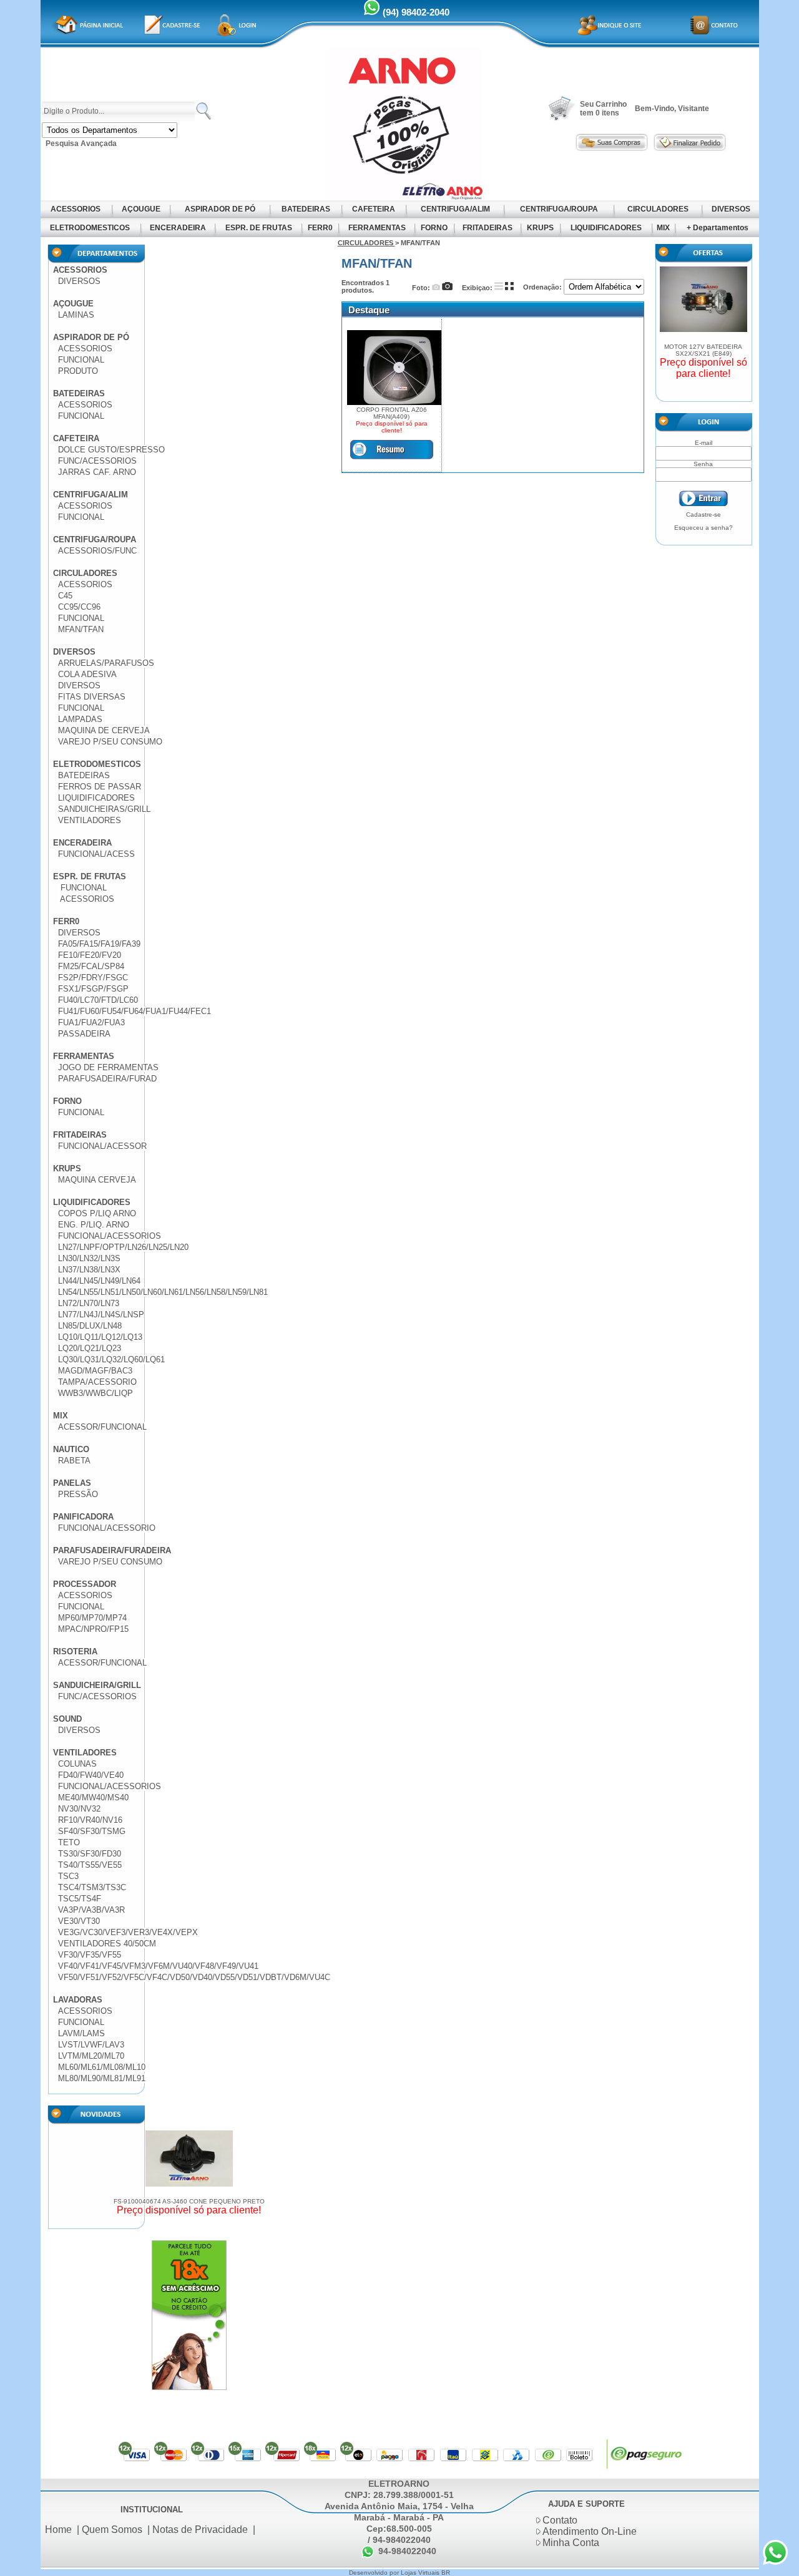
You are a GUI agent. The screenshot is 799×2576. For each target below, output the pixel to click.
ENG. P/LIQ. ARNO (94, 1225)
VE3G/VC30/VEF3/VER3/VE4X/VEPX (128, 1932)
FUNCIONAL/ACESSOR (102, 1146)
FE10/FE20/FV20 (90, 955)
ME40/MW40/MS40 (93, 1798)
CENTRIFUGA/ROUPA (559, 209)
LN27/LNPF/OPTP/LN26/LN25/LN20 (123, 1247)
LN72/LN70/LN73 (89, 1303)
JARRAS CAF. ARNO (97, 472)
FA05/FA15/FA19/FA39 (99, 944)
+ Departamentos (718, 228)
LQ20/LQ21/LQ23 (90, 1348)
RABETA (74, 1461)
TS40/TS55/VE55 (90, 1865)
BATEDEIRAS (306, 209)
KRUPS (540, 228)
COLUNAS (77, 1764)
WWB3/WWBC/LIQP (96, 1393)
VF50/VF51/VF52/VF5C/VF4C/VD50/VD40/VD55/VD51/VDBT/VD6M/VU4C (194, 1977)
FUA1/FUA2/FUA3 (91, 1022)
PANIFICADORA (83, 1517)
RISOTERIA (75, 1651)
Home (58, 2530)
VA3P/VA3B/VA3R (91, 1910)
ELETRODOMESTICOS (90, 228)
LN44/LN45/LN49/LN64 (99, 1281)
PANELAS (72, 1483)
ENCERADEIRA (178, 228)
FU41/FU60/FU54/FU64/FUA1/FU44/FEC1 (135, 1011)
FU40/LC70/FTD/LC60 (98, 1000)
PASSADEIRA (84, 1034)
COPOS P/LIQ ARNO (97, 1213)
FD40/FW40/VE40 (91, 1775)
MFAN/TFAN (81, 629)
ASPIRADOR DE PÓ (220, 209)
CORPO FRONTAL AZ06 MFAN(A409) (392, 413)
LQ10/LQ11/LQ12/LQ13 (100, 1337)
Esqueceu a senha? (703, 528)
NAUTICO (71, 1449)
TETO (69, 1842)
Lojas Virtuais (421, 2573)
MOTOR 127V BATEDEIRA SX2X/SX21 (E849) (703, 350)
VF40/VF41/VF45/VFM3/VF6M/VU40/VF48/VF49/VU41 (158, 1966)
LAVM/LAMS (81, 2033)
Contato (560, 2520)
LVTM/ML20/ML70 (91, 2056)
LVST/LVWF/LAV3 (91, 2045)
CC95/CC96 (79, 607)
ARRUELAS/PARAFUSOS (106, 663)
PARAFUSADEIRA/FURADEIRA (112, 1550)
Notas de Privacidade (200, 2530)
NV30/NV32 (79, 1809)
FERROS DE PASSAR (100, 787)
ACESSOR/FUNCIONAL (102, 1427)
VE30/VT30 (79, 1921)
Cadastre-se (703, 515)
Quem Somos (112, 2530)
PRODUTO (78, 371)
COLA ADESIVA (87, 674)
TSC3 (68, 1876)
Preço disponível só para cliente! (189, 2210)
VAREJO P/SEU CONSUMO (110, 742)
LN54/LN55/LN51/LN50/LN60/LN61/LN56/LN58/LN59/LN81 (163, 1292)
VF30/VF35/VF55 (90, 1955)
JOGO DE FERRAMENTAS (108, 1067)
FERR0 (320, 228)
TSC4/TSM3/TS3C (92, 1887)
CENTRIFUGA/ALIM (455, 209)
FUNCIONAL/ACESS (96, 854)
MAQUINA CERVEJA (97, 1180)
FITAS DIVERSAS (92, 697)
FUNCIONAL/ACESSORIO (107, 1528)
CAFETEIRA (374, 209)
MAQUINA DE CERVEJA (104, 730)
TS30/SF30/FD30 (90, 1854)
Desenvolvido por (375, 2573)
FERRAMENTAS (377, 228)
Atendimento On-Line (590, 2531)
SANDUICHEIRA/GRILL (97, 1685)
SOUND (67, 1719)
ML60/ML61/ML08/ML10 (102, 2067)
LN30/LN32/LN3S (89, 1258)
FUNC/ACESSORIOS (97, 461)
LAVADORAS (78, 2000)
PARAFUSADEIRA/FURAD (107, 1079)
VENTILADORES (90, 820)
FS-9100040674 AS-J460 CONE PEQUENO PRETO (189, 2201)
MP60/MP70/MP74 (92, 1618)
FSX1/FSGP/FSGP (93, 989)
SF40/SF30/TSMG (92, 1831)
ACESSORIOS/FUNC (97, 551)
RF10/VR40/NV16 (90, 1820)
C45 (65, 596)
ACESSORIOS (76, 209)
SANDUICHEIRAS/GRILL (104, 809)
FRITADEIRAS (488, 228)
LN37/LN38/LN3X (89, 1270)
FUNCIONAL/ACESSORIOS (110, 1236)
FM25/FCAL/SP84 (91, 966)
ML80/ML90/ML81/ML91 (102, 2078)
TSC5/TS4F (80, 1899)
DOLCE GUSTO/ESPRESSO (111, 450)
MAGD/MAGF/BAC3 (95, 1371)
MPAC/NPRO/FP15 (93, 1629)
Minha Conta (571, 2543)
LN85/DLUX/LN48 (90, 1326)
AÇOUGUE (141, 209)
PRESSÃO (78, 1494)
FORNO (434, 228)
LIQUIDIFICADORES (606, 228)
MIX (663, 228)
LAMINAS (76, 315)
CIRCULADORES (658, 209)
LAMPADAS (80, 719)
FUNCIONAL (81, 360)
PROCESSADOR (85, 1584)
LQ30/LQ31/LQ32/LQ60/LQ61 (111, 1359)
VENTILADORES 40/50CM (107, 1944)
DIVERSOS (731, 209)
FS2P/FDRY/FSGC (93, 978)
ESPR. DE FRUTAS (259, 228)
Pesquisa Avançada (81, 144)
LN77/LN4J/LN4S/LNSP (101, 1315)
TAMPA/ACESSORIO (97, 1382)
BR (446, 2573)
